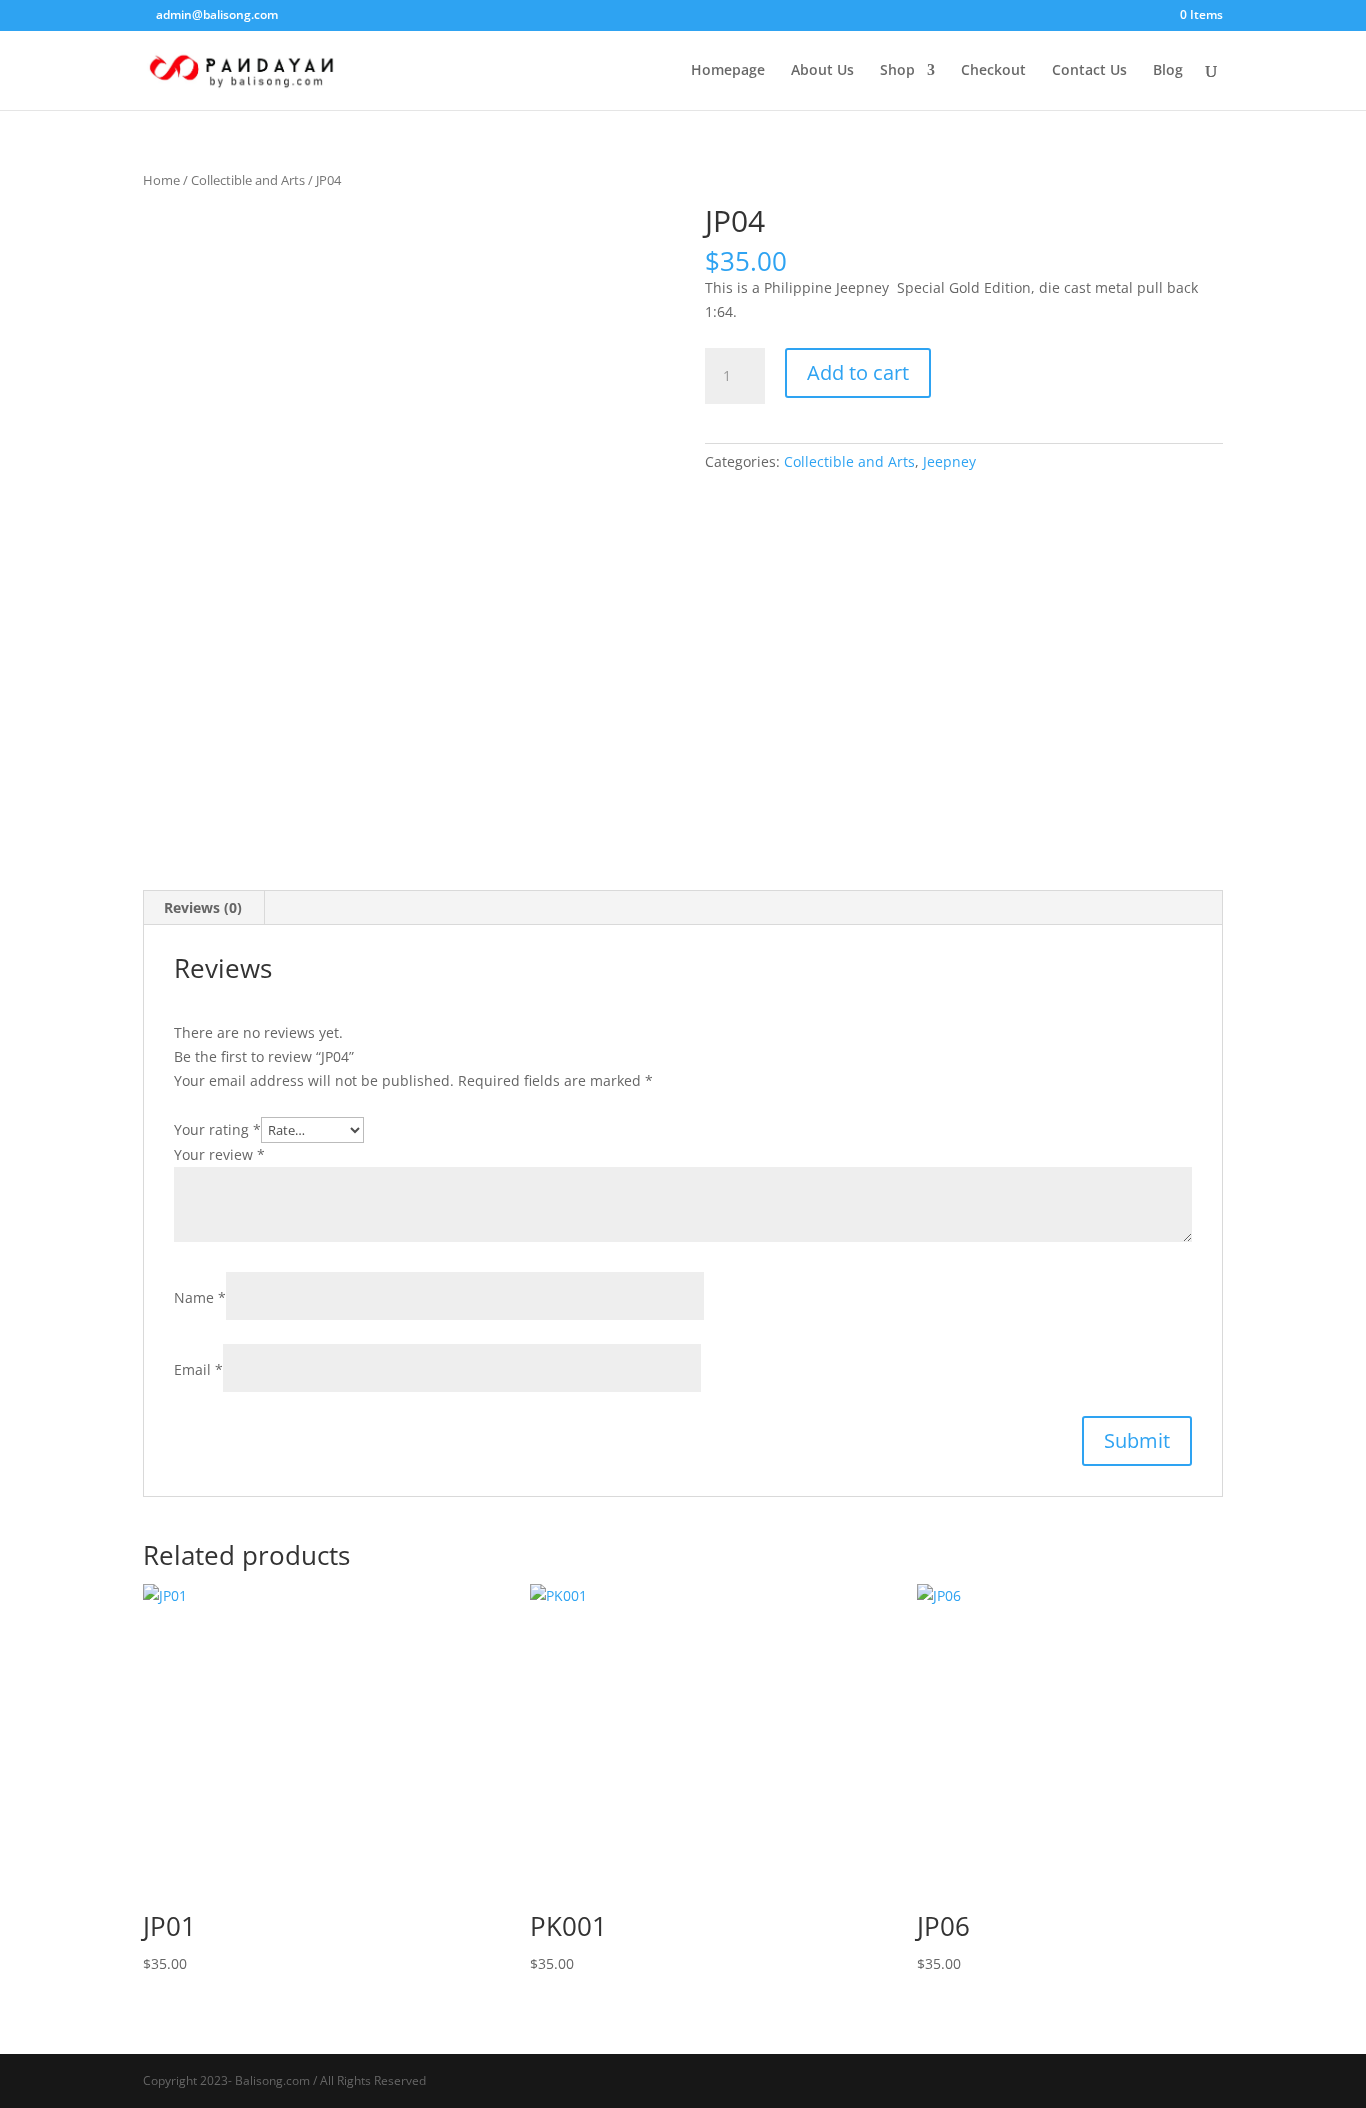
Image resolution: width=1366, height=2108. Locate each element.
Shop (897, 71)
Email (198, 1369)
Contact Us (1089, 71)
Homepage (728, 71)
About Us (822, 71)
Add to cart (858, 372)
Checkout (993, 71)
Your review (219, 1154)
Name (200, 1297)
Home (161, 180)
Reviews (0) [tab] (203, 907)
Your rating (217, 1129)
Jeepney (949, 461)
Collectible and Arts (248, 180)
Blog (1168, 71)
